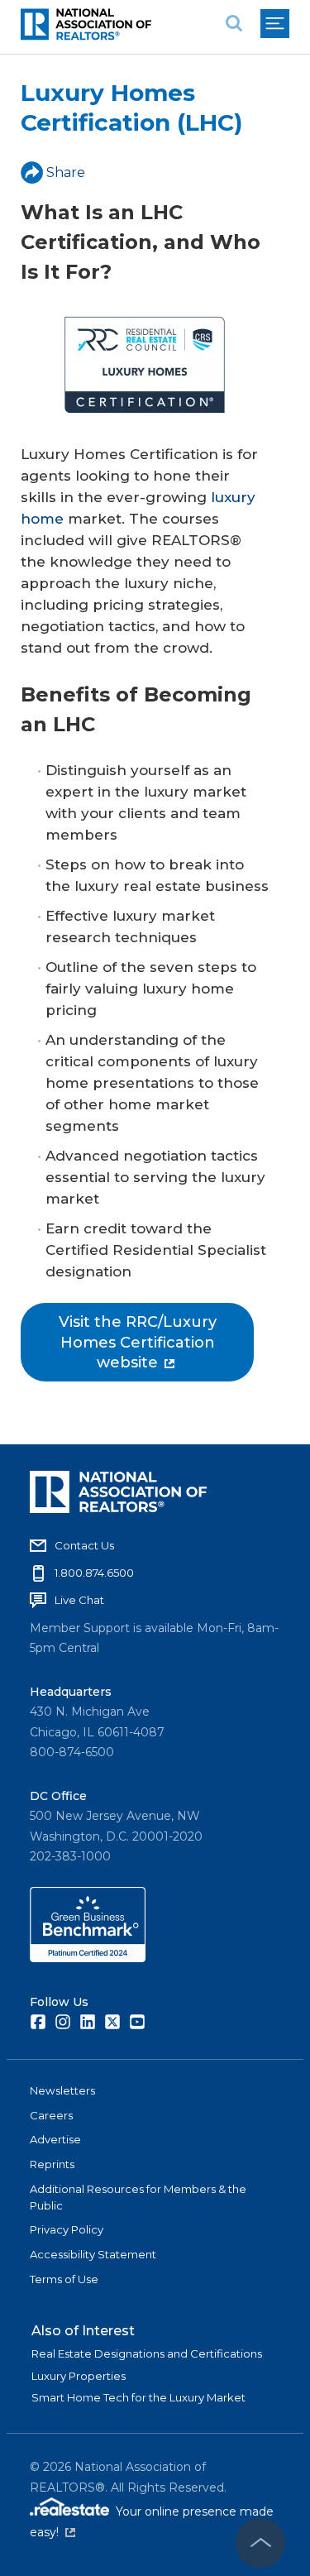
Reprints (52, 2164)
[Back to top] (260, 2543)
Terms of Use (64, 2279)
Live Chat (79, 1600)
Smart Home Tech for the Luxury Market (138, 2397)
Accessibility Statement (93, 2254)
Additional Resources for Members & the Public (138, 2197)
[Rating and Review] (88, 1958)
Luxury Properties (79, 2376)
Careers (51, 2115)
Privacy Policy (67, 2229)
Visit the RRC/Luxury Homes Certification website (138, 1342)
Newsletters (62, 2090)
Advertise (55, 2139)
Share (66, 172)
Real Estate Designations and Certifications (147, 2353)
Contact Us (84, 1545)
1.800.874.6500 (94, 1573)
